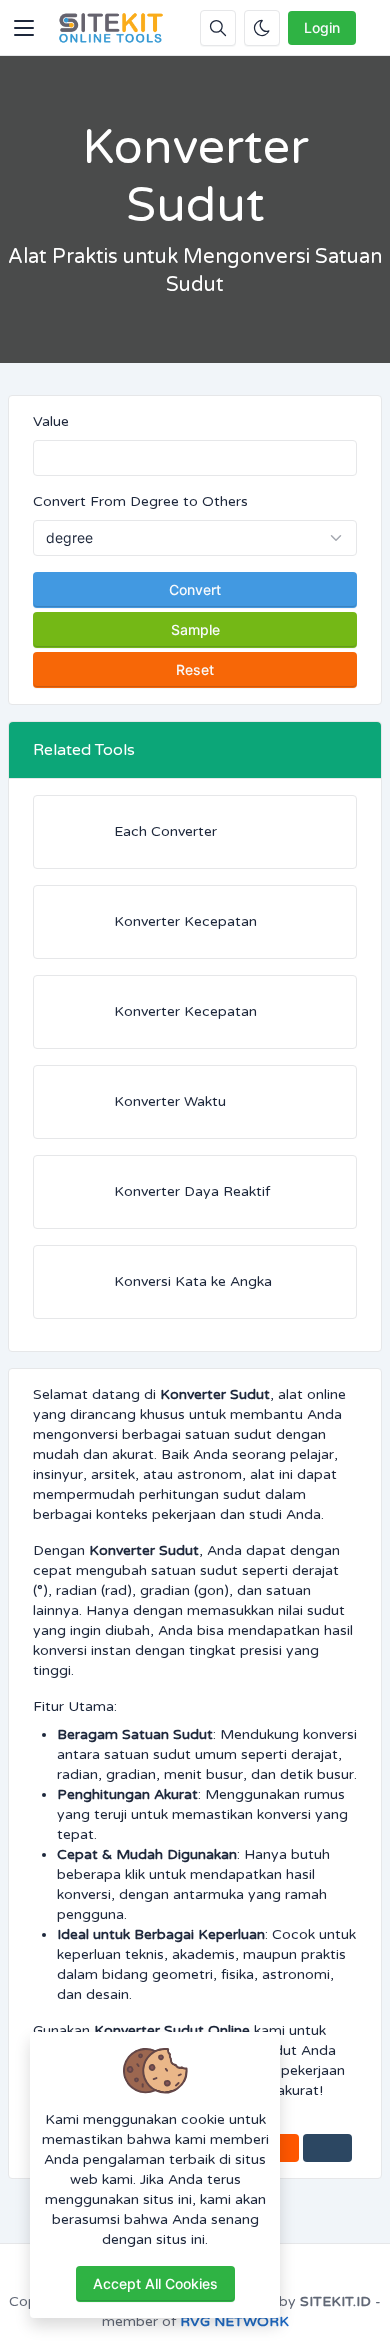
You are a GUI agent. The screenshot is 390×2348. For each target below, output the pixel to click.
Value (51, 421)
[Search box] (218, 28)
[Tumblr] (327, 2148)
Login (322, 27)
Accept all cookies (155, 2283)
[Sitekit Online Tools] (111, 28)
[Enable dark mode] (262, 28)
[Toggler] (24, 28)
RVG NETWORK (234, 2321)
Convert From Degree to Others (140, 501)
